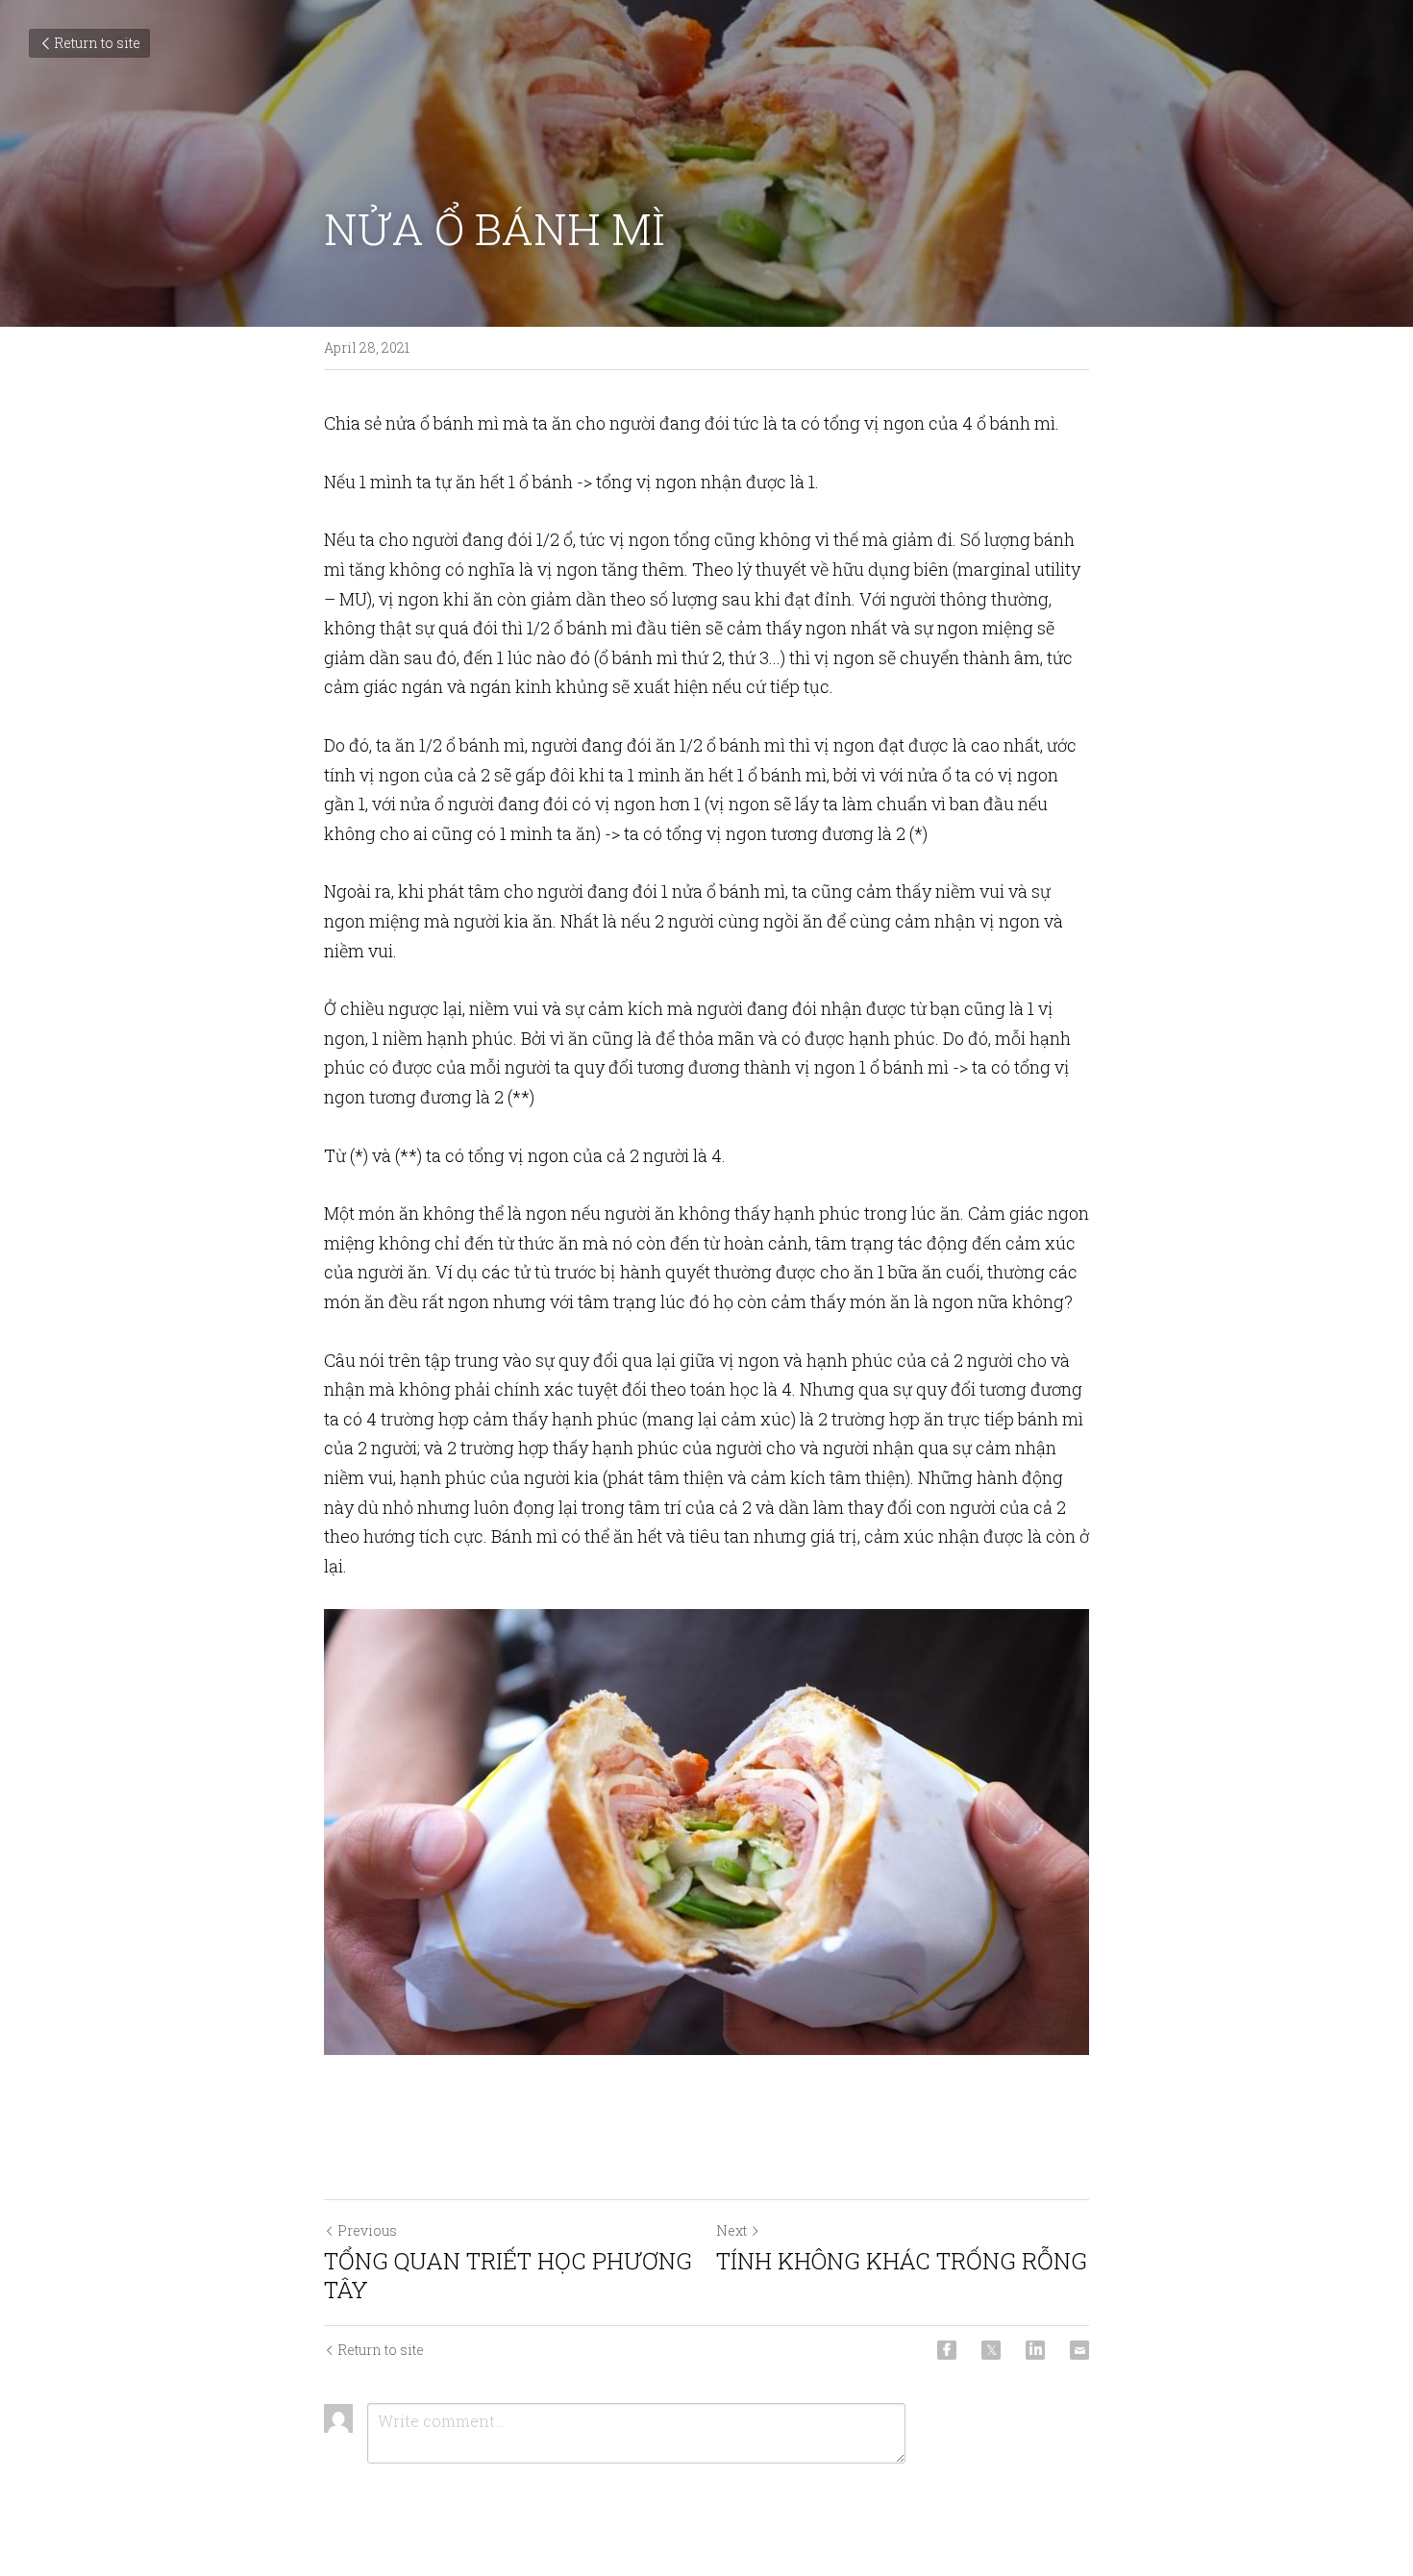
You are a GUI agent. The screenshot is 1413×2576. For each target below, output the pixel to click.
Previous (367, 2230)
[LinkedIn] (1035, 2350)
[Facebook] (947, 2350)
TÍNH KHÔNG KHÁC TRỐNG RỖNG (902, 2261)
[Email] (1079, 2350)
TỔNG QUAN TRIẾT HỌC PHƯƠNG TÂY (508, 2275)
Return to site (97, 43)
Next (731, 2230)
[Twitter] (991, 2350)
